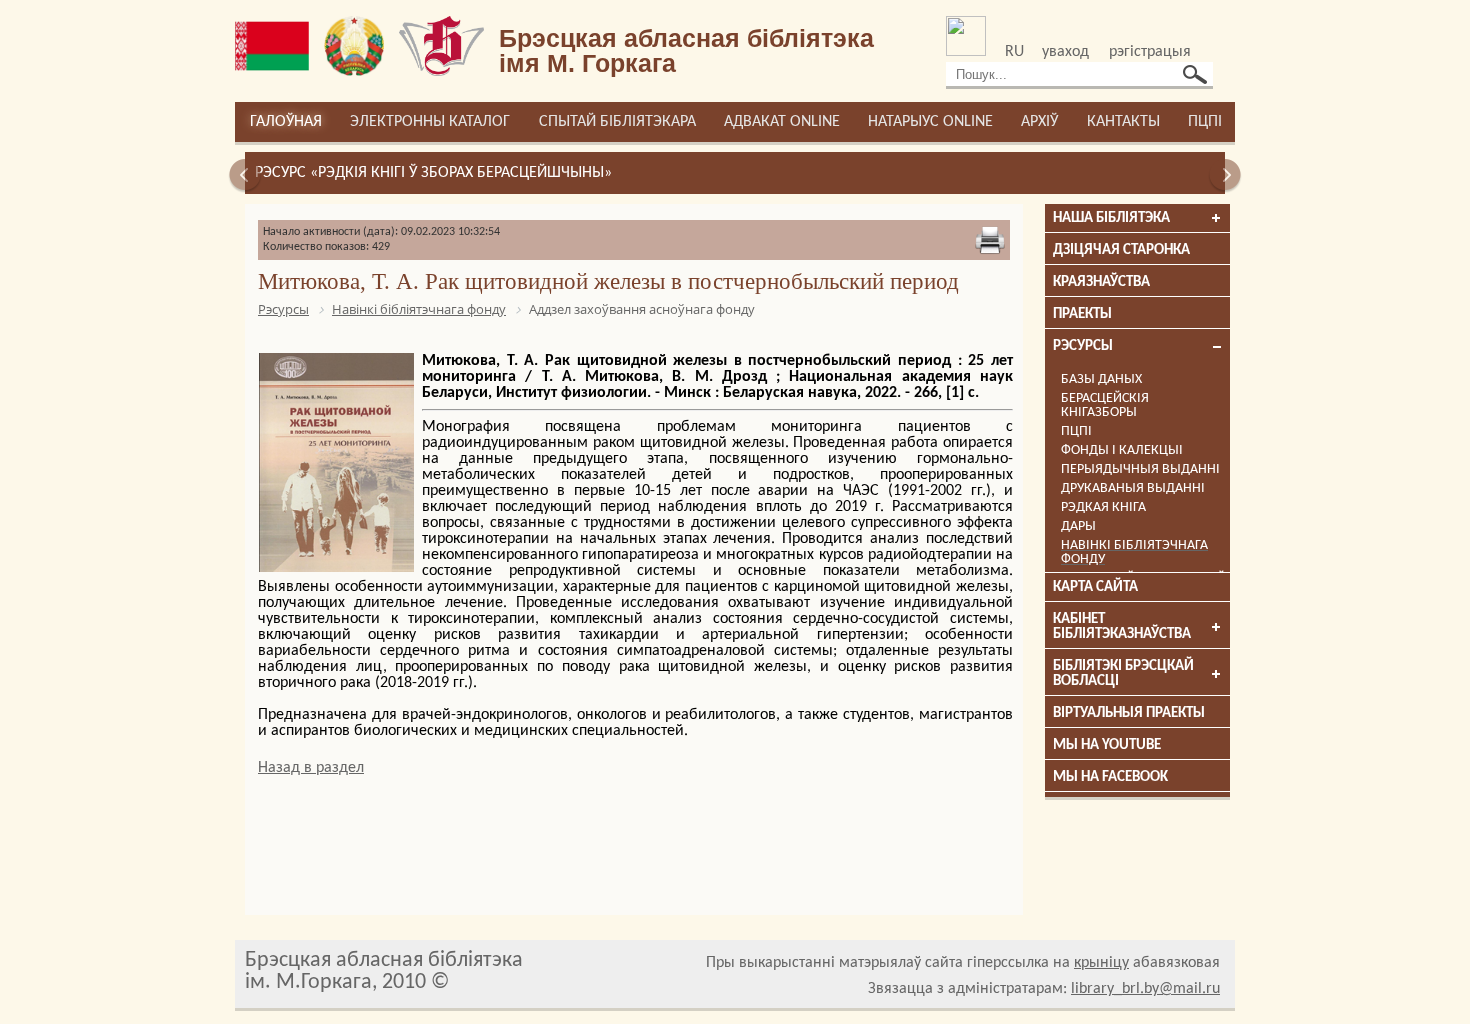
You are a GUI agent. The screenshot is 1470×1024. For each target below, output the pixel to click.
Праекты (1082, 314)
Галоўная (286, 122)
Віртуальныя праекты (1129, 713)
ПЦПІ (1205, 122)
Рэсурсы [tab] (1083, 346)
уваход (1065, 52)
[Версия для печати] (990, 240)
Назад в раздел (311, 768)
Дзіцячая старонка (1121, 250)
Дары (1078, 526)
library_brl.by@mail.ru (1145, 989)
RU (1014, 52)
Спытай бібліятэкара (617, 122)
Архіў (1039, 122)
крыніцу (1101, 963)
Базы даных (1101, 379)
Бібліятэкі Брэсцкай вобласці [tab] (1123, 674)
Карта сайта (1095, 587)
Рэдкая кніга (1103, 507)
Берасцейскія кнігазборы (1105, 405)
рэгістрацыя (1150, 52)
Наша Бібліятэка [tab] (1111, 218)
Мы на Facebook (1110, 777)
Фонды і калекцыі (1122, 450)
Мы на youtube (1107, 745)
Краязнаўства (1101, 282)
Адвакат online (782, 122)
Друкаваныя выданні (1133, 488)
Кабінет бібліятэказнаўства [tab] (1122, 627)
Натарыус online (930, 122)
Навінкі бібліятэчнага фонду (1134, 552)
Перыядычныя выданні (1140, 469)
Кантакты (1123, 122)
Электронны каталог (430, 122)
